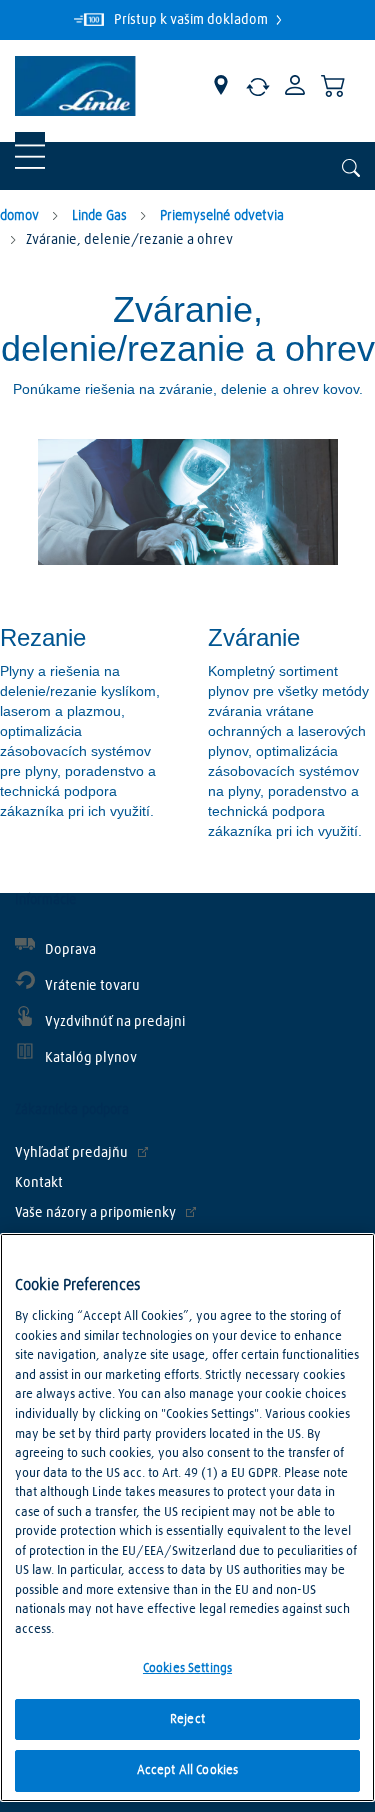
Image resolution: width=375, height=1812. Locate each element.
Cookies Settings (187, 1668)
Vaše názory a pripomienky (95, 1213)
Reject (187, 1719)
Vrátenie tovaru (92, 986)
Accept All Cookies (187, 1770)
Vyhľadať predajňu (71, 1153)
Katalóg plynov (91, 1058)
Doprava (70, 950)
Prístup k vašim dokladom (192, 20)
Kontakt (39, 1183)
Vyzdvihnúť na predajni (115, 1022)
